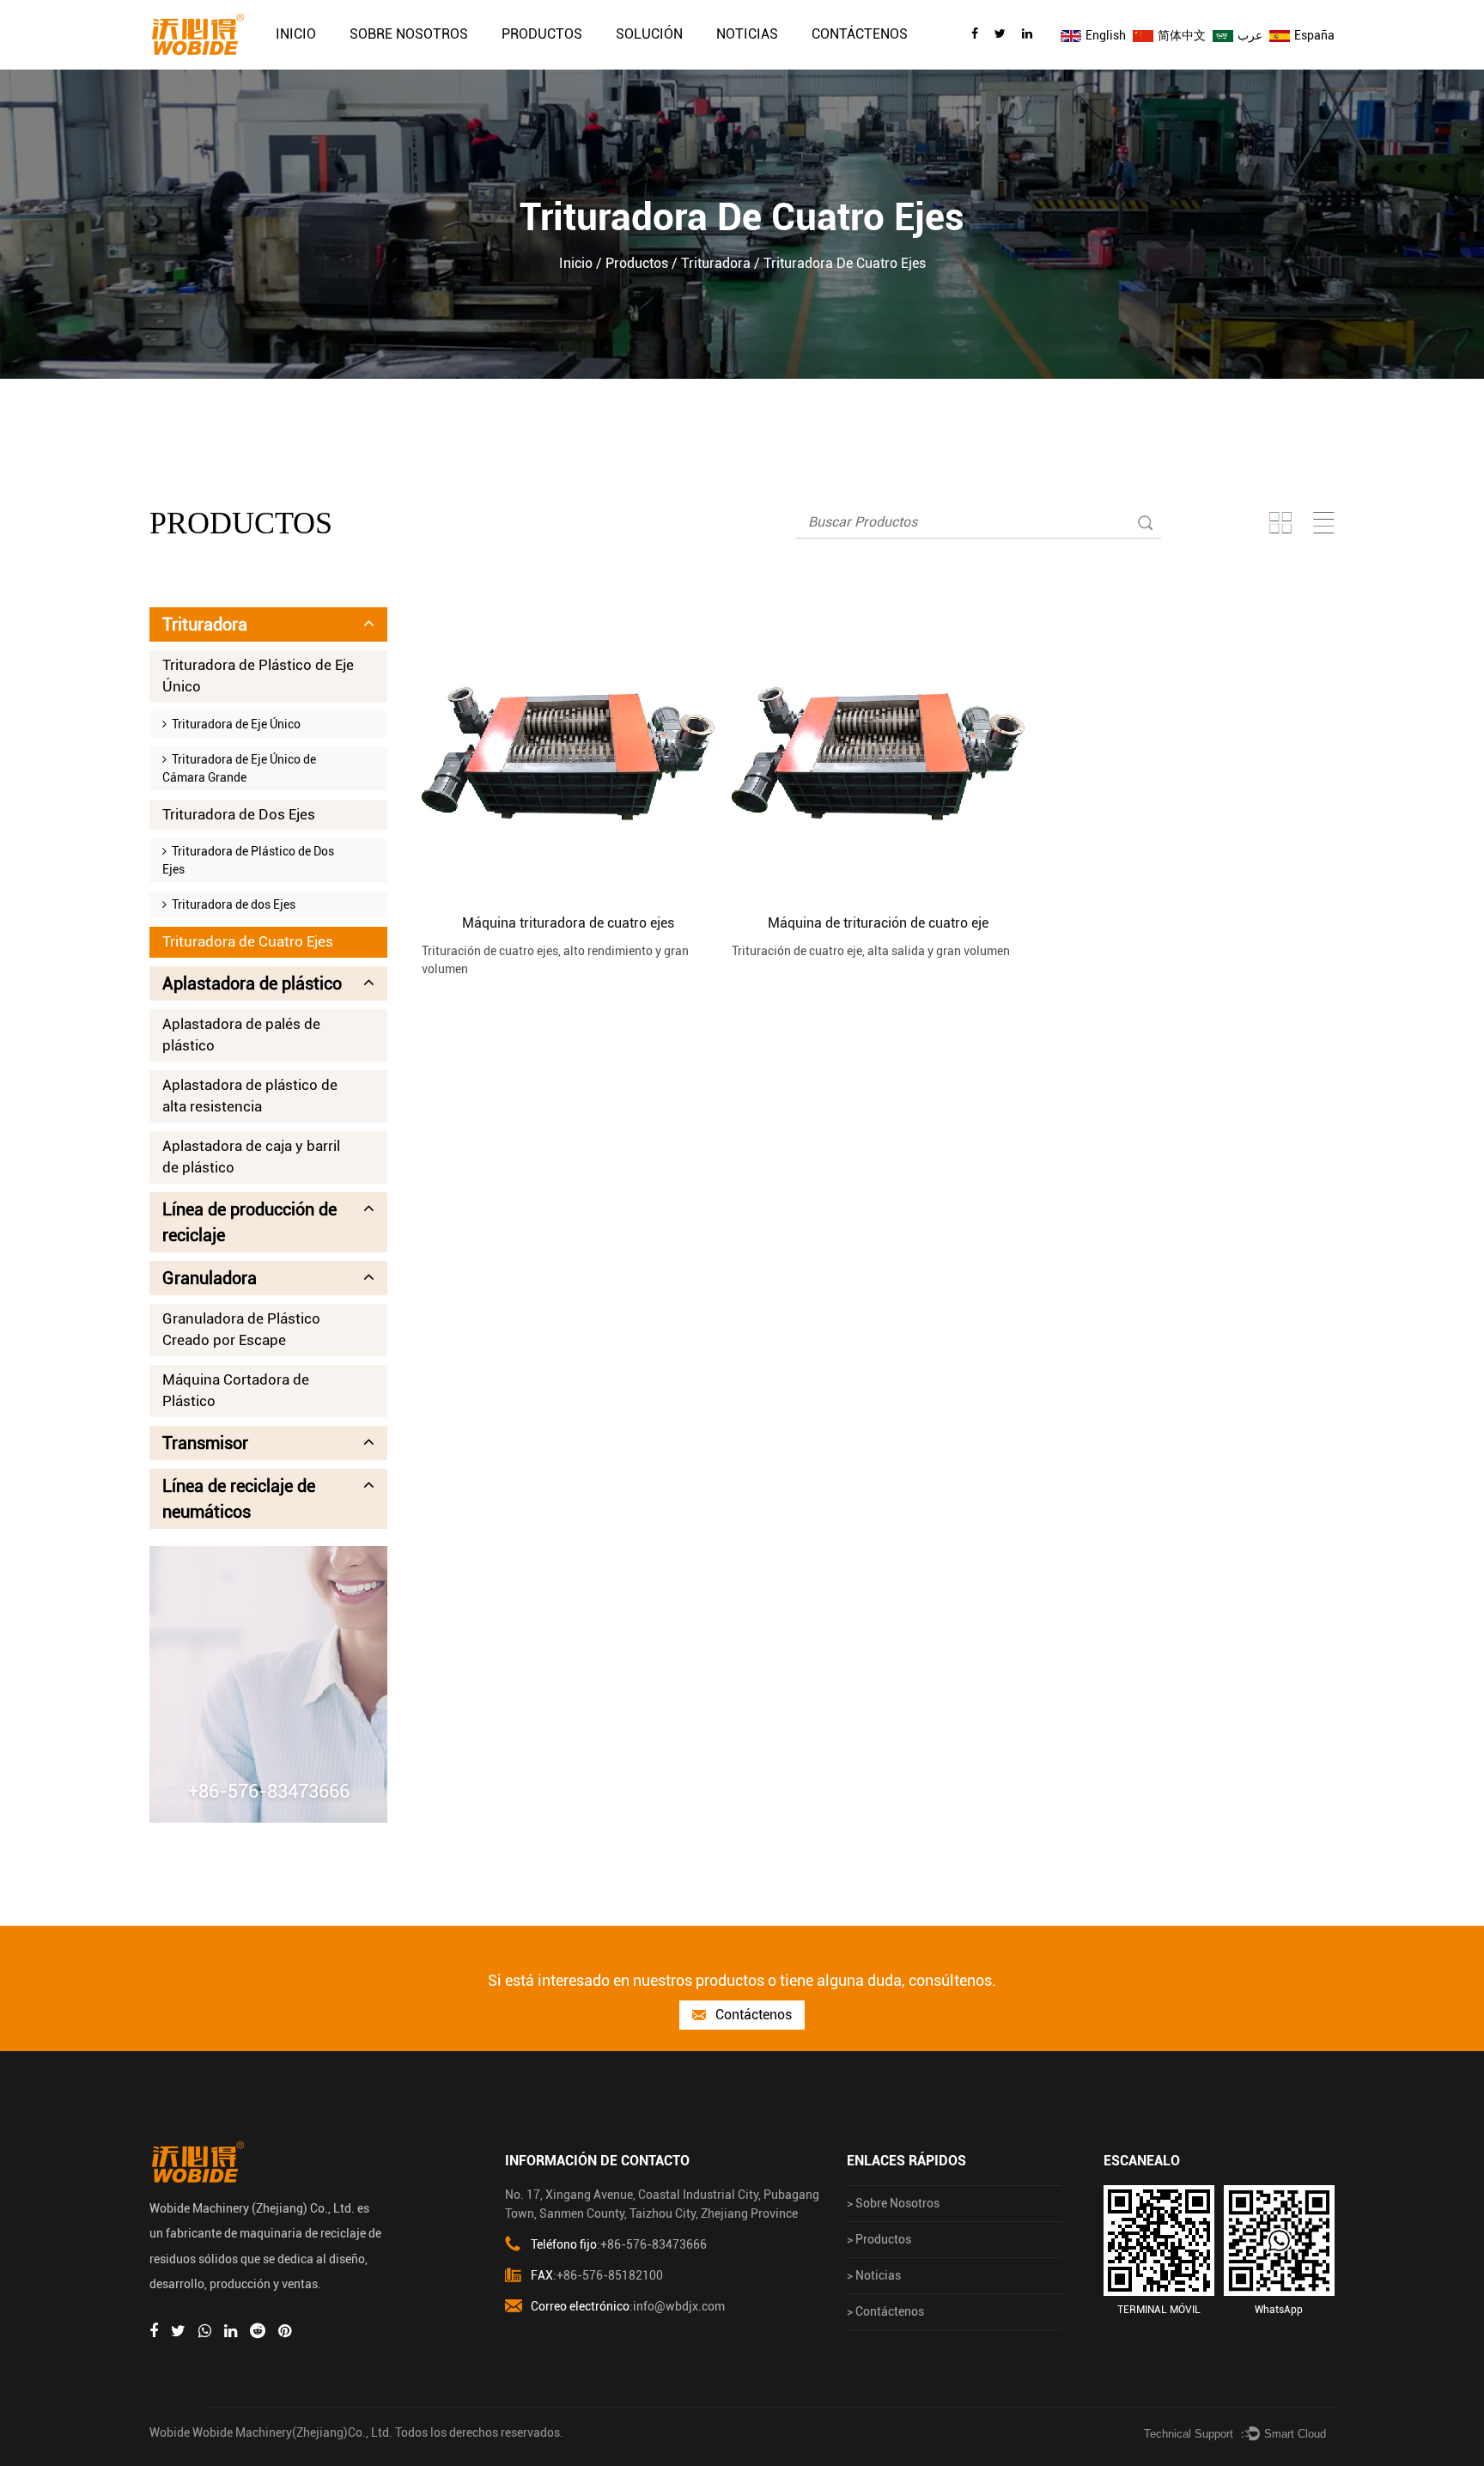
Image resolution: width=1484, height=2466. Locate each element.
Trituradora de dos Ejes (231, 904)
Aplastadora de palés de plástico (241, 1035)
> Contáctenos (885, 2311)
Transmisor (205, 1443)
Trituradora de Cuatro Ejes (248, 941)
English (1104, 35)
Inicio (296, 34)
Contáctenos (860, 34)
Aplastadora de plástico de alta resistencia (250, 1096)
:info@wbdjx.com (628, 2306)
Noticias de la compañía (769, 67)
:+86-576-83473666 (619, 2244)
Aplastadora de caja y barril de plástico (251, 1157)
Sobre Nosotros (409, 34)
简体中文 (1180, 35)
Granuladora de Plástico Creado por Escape (241, 1330)
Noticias (747, 34)
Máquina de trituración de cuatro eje (878, 923)
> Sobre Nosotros (893, 2203)
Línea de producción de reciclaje (573, 61)
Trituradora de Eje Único (234, 724)
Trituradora (716, 263)
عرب (1249, 35)
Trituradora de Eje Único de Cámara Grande (239, 768)
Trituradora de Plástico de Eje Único (258, 676)
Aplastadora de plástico (556, 65)
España (1313, 35)
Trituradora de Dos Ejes (239, 814)
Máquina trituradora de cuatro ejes (568, 923)
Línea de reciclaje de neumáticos (239, 1499)
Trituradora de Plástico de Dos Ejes (248, 860)
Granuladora (210, 1278)
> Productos (879, 2239)
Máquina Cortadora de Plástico (236, 1391)
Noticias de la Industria (789, 63)
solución (649, 34)
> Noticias (874, 2275)
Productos (542, 34)
